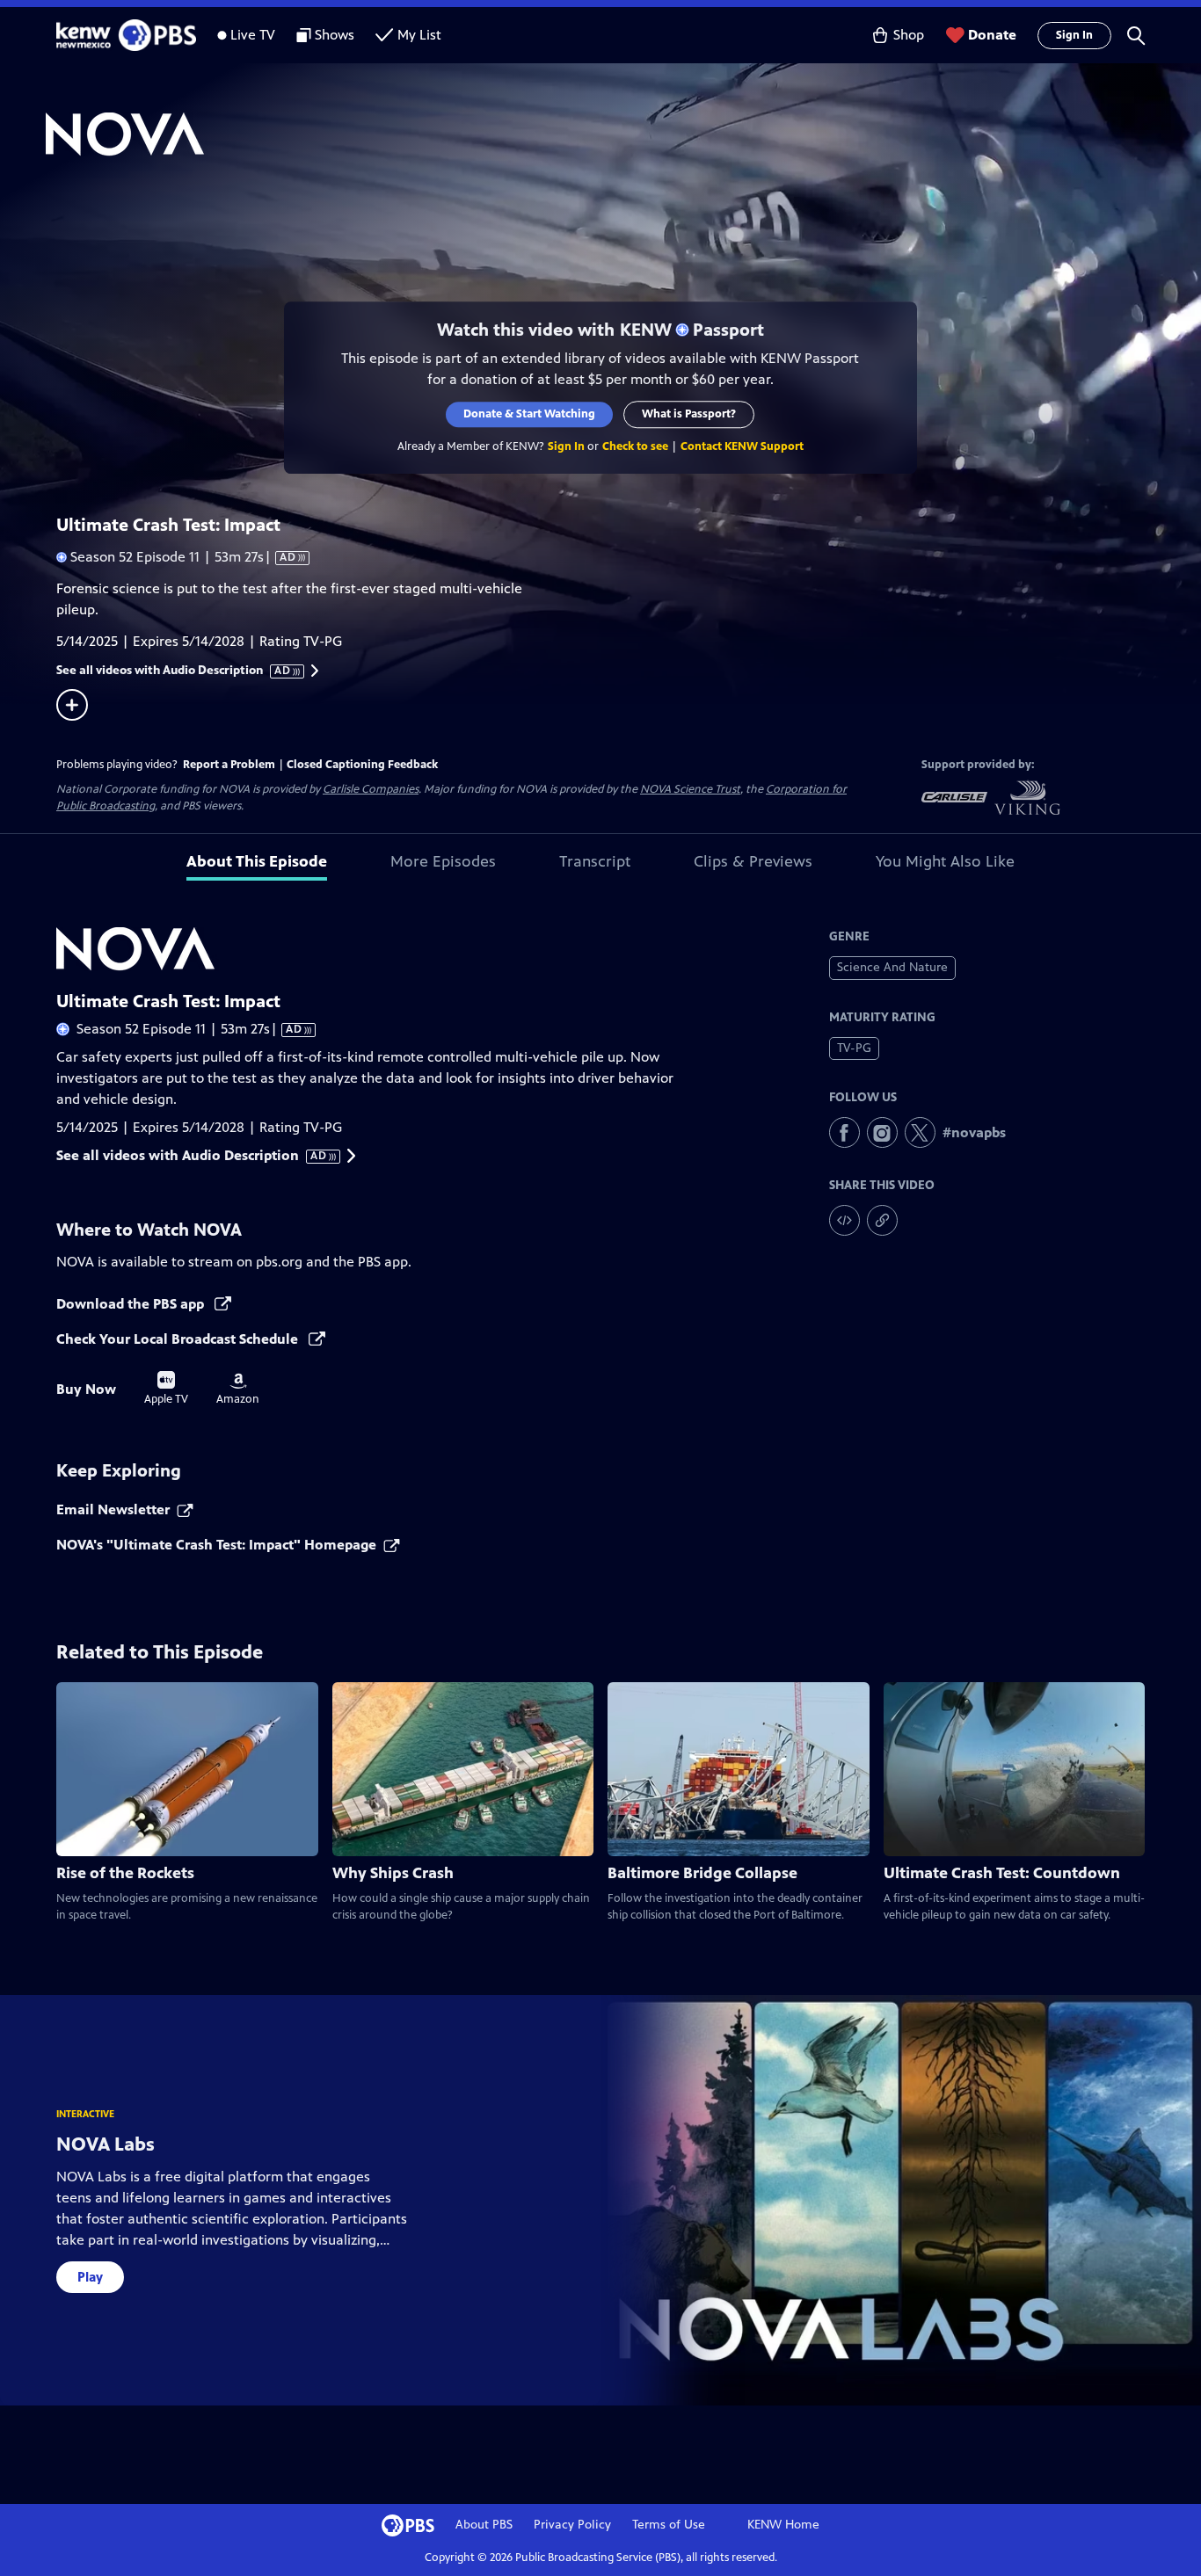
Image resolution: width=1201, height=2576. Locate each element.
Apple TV (166, 1389)
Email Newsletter (113, 1509)
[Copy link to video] (882, 1220)
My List (419, 35)
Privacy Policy (572, 2525)
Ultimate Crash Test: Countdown (1002, 1873)
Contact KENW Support (742, 446)
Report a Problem (229, 765)
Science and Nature (892, 967)
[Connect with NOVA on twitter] (920, 1132)
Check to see (635, 446)
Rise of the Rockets (125, 1873)
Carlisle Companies (371, 789)
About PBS (484, 2525)
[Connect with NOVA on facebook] (844, 1132)
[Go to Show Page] (623, 134)
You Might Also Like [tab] (945, 861)
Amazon (238, 1390)
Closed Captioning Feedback (362, 765)
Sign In (1074, 35)
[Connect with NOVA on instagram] (882, 1132)
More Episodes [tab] (443, 861)
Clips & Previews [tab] (753, 861)
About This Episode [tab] (257, 861)
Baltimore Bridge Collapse (702, 1873)
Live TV (253, 35)
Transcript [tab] (595, 861)
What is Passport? (690, 414)
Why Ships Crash (393, 1873)
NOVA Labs (106, 2144)
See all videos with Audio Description (174, 671)
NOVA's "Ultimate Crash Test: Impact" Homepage (216, 1545)
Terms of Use (669, 2525)
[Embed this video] (844, 1220)
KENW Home (783, 2525)
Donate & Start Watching (530, 414)
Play (90, 2277)
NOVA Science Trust (690, 789)
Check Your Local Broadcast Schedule (179, 1339)
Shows (335, 35)
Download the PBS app (132, 1304)
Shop (909, 35)
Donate (992, 35)
